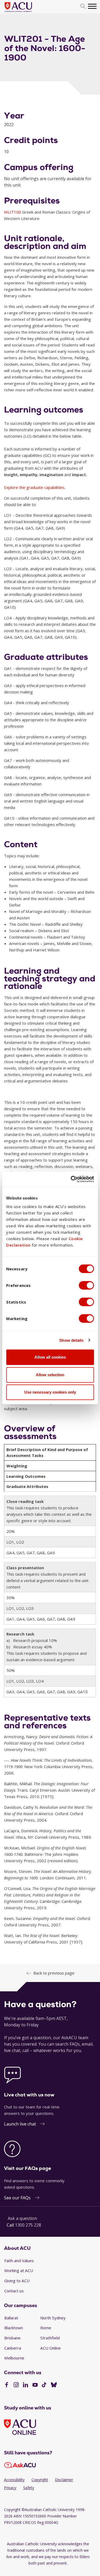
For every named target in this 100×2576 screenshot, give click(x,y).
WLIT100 (13, 212)
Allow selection (50, 1375)
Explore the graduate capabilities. (35, 487)
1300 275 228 (28, 2225)
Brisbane (12, 2338)
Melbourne (14, 2358)
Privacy (10, 2488)
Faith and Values (19, 2261)
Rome (46, 2328)
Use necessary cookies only (50, 1392)
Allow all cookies (50, 1357)
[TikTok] (44, 2385)
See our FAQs (17, 2198)
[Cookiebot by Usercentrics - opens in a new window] (71, 1179)
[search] (83, 7)
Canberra (13, 2348)
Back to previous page (54, 1973)
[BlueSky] (54, 2385)
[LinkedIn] (25, 2385)
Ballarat (11, 2318)
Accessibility (14, 2480)
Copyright (40, 2480)
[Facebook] (7, 2385)
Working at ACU (19, 2270)
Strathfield (50, 2338)
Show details (71, 1340)
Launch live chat (20, 2124)
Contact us (14, 2291)
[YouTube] (35, 2385)
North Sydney (53, 2318)
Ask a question (22, 2218)
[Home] (26, 12)
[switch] (86, 1285)
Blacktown (14, 2328)
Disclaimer (64, 2480)
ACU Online (51, 2348)
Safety (29, 2488)
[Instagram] (16, 2385)
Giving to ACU (17, 2281)
